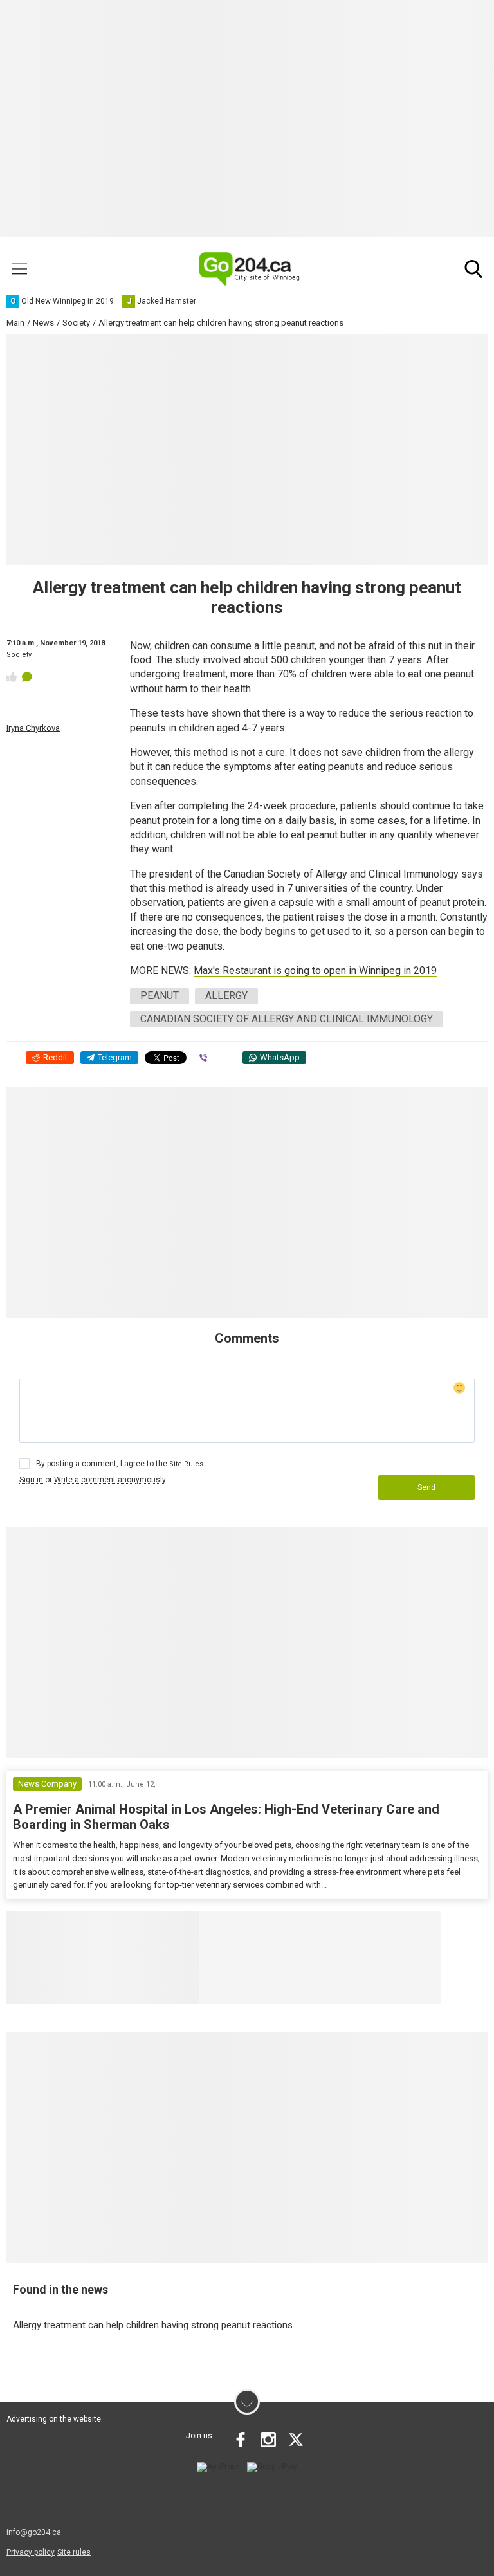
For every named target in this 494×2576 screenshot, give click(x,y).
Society (19, 655)
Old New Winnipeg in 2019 (280, 1927)
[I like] (12, 677)
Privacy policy (31, 2552)
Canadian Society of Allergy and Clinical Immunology (287, 1019)
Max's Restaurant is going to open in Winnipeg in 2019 (315, 971)
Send (426, 1487)
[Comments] (27, 677)
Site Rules (186, 1464)
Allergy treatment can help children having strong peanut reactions (153, 2325)
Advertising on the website (54, 2419)
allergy (226, 996)
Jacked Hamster (401, 1927)
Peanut (160, 996)
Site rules (74, 2552)
